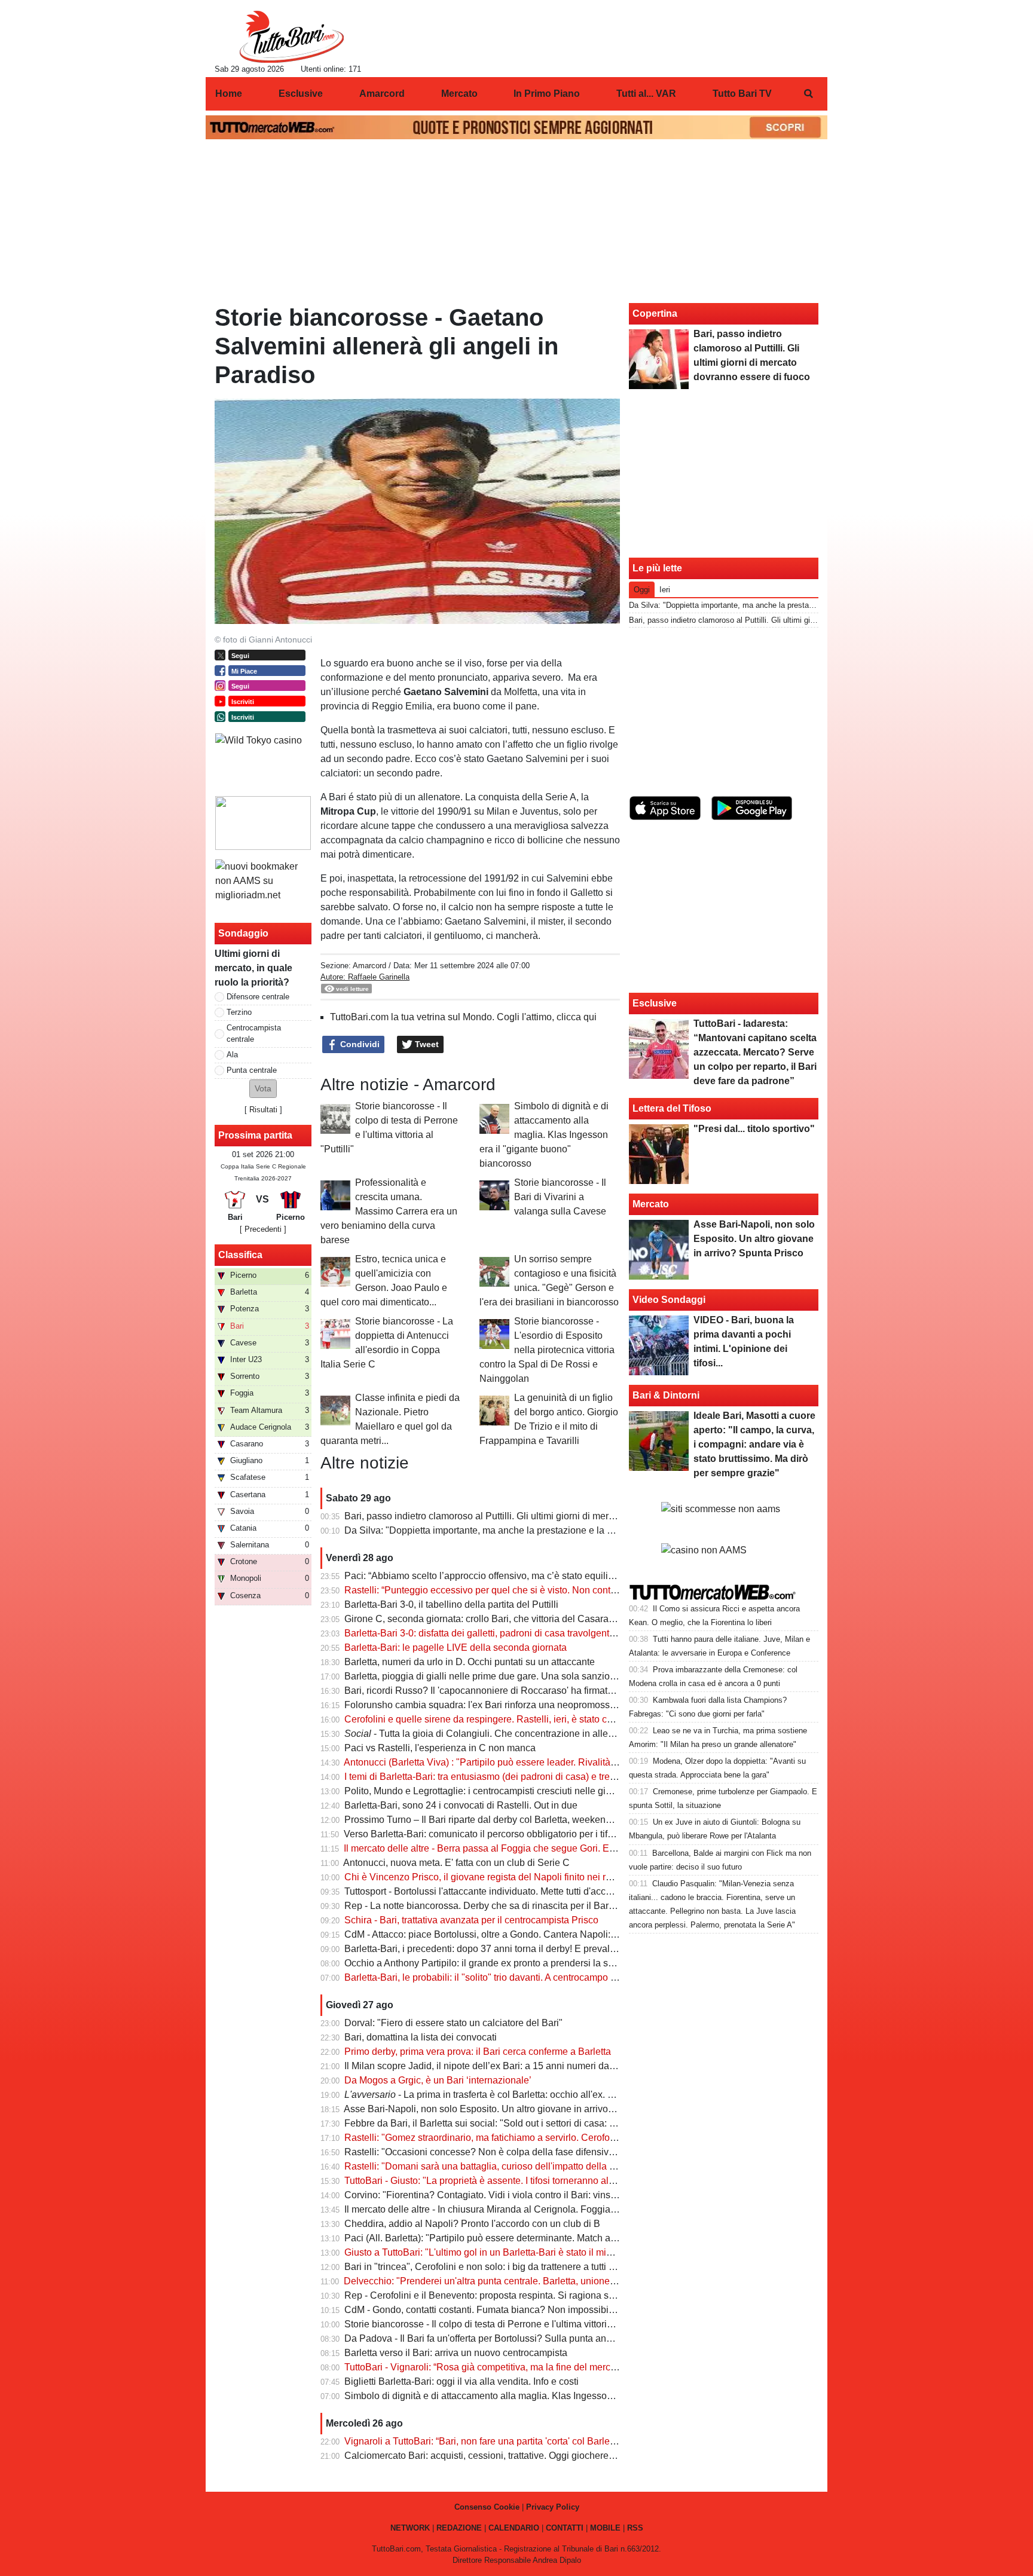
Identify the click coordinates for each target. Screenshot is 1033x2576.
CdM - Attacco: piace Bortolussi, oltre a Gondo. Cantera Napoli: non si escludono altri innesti (539, 1934)
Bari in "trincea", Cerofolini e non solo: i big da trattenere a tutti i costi (489, 2267)
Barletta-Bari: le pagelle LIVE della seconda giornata (456, 1648)
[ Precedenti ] (263, 1229)
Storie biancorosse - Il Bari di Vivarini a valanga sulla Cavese (560, 1197)
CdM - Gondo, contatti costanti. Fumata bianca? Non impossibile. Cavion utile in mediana (533, 2310)
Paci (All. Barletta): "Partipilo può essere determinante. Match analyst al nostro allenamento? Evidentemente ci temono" (596, 2238)
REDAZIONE (459, 2528)
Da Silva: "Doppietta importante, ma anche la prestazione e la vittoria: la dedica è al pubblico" (542, 1530)
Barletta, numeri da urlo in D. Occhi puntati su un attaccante (470, 1662)
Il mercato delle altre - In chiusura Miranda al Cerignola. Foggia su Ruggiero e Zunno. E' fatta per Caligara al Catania (591, 2209)
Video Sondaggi (669, 1300)
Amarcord (369, 966)
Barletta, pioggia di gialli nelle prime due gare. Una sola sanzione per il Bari (504, 1676)
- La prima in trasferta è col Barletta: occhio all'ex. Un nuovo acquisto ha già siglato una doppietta (575, 2095)
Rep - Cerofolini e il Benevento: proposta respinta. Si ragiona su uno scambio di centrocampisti (545, 2295)
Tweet (426, 1044)
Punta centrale (252, 1070)
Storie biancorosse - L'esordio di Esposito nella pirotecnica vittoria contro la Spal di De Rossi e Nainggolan (547, 1350)
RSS (635, 2528)
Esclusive (655, 1003)
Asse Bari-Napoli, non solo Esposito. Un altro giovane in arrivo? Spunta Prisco (510, 2109)
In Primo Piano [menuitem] (547, 94)
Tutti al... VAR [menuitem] (646, 94)
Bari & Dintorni (666, 1395)
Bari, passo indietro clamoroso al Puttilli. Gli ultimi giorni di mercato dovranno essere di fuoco (540, 1516)
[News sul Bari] (291, 36)
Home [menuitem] (229, 94)
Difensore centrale (258, 997)
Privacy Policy (553, 2507)
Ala (232, 1055)
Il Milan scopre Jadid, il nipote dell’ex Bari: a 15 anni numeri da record (491, 2066)
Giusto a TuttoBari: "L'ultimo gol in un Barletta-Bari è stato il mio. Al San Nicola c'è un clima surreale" (556, 2252)
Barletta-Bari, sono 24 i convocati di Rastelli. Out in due (461, 1805)
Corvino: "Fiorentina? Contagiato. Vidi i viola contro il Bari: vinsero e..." (493, 2195)
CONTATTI (565, 2528)
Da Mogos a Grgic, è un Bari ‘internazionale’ (438, 2080)
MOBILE (605, 2528)
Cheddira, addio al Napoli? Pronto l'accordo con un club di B (472, 2224)
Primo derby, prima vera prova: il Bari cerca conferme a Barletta (478, 2052)
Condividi (359, 1044)
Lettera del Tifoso (672, 1108)
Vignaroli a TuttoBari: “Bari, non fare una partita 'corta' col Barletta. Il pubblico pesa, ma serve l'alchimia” (563, 2441)
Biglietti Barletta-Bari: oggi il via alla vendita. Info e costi (462, 2381)
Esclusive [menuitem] (301, 94)
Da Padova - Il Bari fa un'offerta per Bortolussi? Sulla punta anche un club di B (509, 2338)
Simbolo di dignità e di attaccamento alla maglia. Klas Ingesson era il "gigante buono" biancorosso (544, 1135)
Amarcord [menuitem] (382, 94)
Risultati (263, 1110)
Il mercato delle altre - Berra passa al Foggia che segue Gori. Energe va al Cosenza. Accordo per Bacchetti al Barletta (592, 1848)
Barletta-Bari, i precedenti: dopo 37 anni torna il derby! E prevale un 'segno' (502, 1949)
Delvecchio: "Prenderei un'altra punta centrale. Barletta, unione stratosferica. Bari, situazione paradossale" (568, 2281)
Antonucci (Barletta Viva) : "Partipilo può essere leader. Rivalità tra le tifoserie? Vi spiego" (532, 1762)
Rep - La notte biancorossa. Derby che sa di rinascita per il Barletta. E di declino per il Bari (534, 1906)
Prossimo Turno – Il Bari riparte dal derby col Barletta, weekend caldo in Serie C (513, 1820)
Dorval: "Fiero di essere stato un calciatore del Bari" (453, 2023)
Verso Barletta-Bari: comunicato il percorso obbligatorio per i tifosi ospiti (494, 1834)
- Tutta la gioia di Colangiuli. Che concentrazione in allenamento (495, 1734)
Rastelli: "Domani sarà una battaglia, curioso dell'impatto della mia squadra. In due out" (528, 2166)
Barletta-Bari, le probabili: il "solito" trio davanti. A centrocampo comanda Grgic (510, 1977)
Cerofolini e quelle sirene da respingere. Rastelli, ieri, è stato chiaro (486, 1719)
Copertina (655, 313)
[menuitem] (808, 94)
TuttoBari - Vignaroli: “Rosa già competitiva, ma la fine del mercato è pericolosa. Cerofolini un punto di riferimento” (584, 2367)
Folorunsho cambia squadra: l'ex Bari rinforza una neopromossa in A (489, 1705)
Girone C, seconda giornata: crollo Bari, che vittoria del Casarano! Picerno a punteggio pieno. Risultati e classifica (585, 1619)
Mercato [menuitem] (459, 94)
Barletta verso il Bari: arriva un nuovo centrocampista (456, 2353)
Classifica (240, 1255)
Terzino (239, 1012)
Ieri (665, 590)
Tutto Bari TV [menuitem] (742, 94)
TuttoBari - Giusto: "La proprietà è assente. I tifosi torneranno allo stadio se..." (506, 2181)
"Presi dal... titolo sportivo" (754, 1129)
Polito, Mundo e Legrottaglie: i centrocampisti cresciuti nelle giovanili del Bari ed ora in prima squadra (558, 1791)
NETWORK (410, 2528)
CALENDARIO (514, 2528)
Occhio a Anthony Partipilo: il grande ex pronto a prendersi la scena (487, 1963)
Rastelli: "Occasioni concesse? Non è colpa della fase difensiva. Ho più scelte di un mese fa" (541, 2152)
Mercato (651, 1204)
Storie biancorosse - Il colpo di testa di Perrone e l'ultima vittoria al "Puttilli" (501, 2324)
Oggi (642, 590)
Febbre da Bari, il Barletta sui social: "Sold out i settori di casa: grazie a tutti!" (505, 2123)
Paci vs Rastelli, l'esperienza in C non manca (440, 1748)
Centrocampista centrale (254, 1033)
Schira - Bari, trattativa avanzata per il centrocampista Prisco (471, 1920)
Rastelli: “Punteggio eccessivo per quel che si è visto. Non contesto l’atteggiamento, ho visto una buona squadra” (583, 1590)
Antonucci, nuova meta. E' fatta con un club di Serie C (456, 1863)
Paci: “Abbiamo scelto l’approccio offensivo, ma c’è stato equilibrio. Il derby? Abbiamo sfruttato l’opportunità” (572, 1576)
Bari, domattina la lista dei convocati (421, 2037)
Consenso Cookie (487, 2507)
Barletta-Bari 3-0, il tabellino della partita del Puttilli (451, 1604)
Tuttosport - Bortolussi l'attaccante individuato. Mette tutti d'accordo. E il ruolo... (509, 1891)
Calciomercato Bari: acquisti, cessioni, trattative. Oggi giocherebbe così (494, 2456)
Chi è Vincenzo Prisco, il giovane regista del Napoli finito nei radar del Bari (502, 1877)
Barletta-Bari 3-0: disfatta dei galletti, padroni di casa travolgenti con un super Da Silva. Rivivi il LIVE (556, 1633)
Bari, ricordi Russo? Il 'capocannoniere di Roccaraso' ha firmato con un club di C (514, 1691)
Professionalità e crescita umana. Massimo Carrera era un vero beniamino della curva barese (389, 1211)
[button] (263, 1089)
